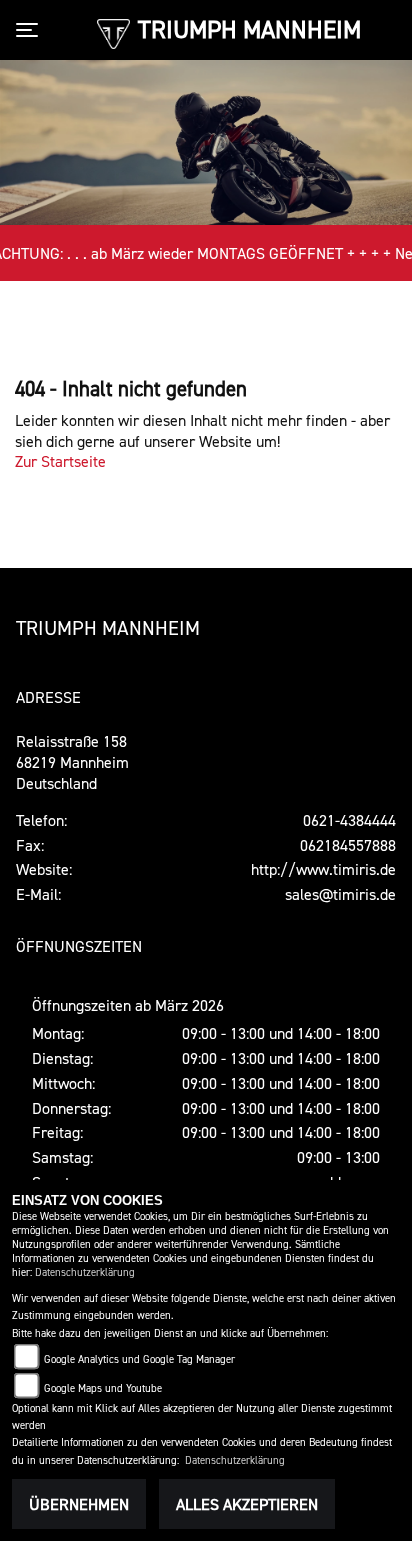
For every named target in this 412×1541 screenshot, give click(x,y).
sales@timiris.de (340, 894)
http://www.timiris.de (323, 869)
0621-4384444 (349, 820)
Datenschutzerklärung (85, 1272)
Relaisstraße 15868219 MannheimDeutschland (72, 762)
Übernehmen (79, 1504)
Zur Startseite (60, 461)
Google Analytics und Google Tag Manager (139, 1359)
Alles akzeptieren (247, 1504)
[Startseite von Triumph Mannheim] (113, 32)
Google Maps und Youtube (103, 1388)
